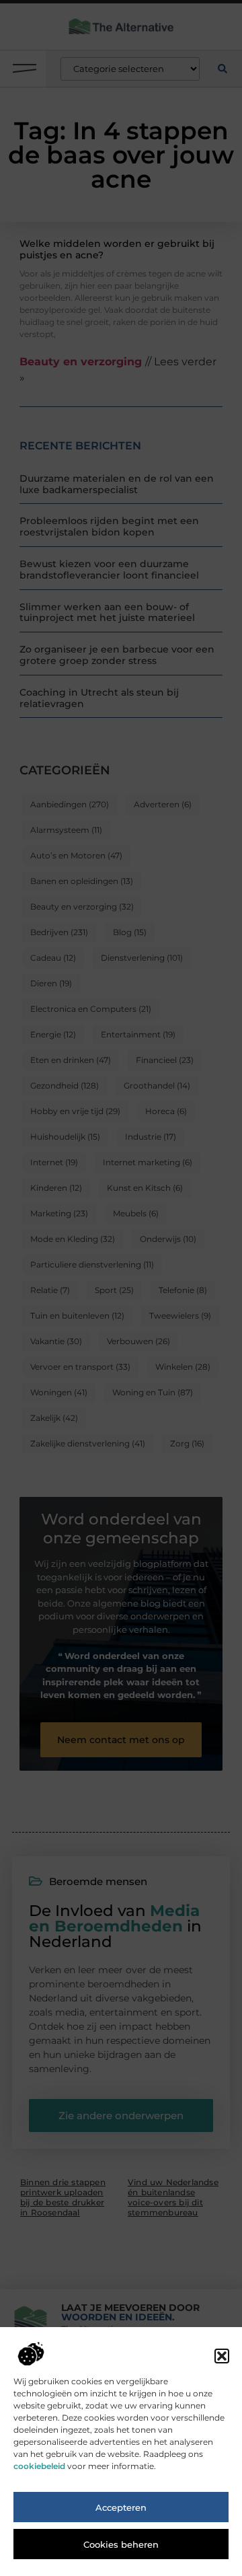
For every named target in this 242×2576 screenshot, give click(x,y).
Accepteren (121, 2507)
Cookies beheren (121, 2544)
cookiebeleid (39, 2466)
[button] (222, 2356)
